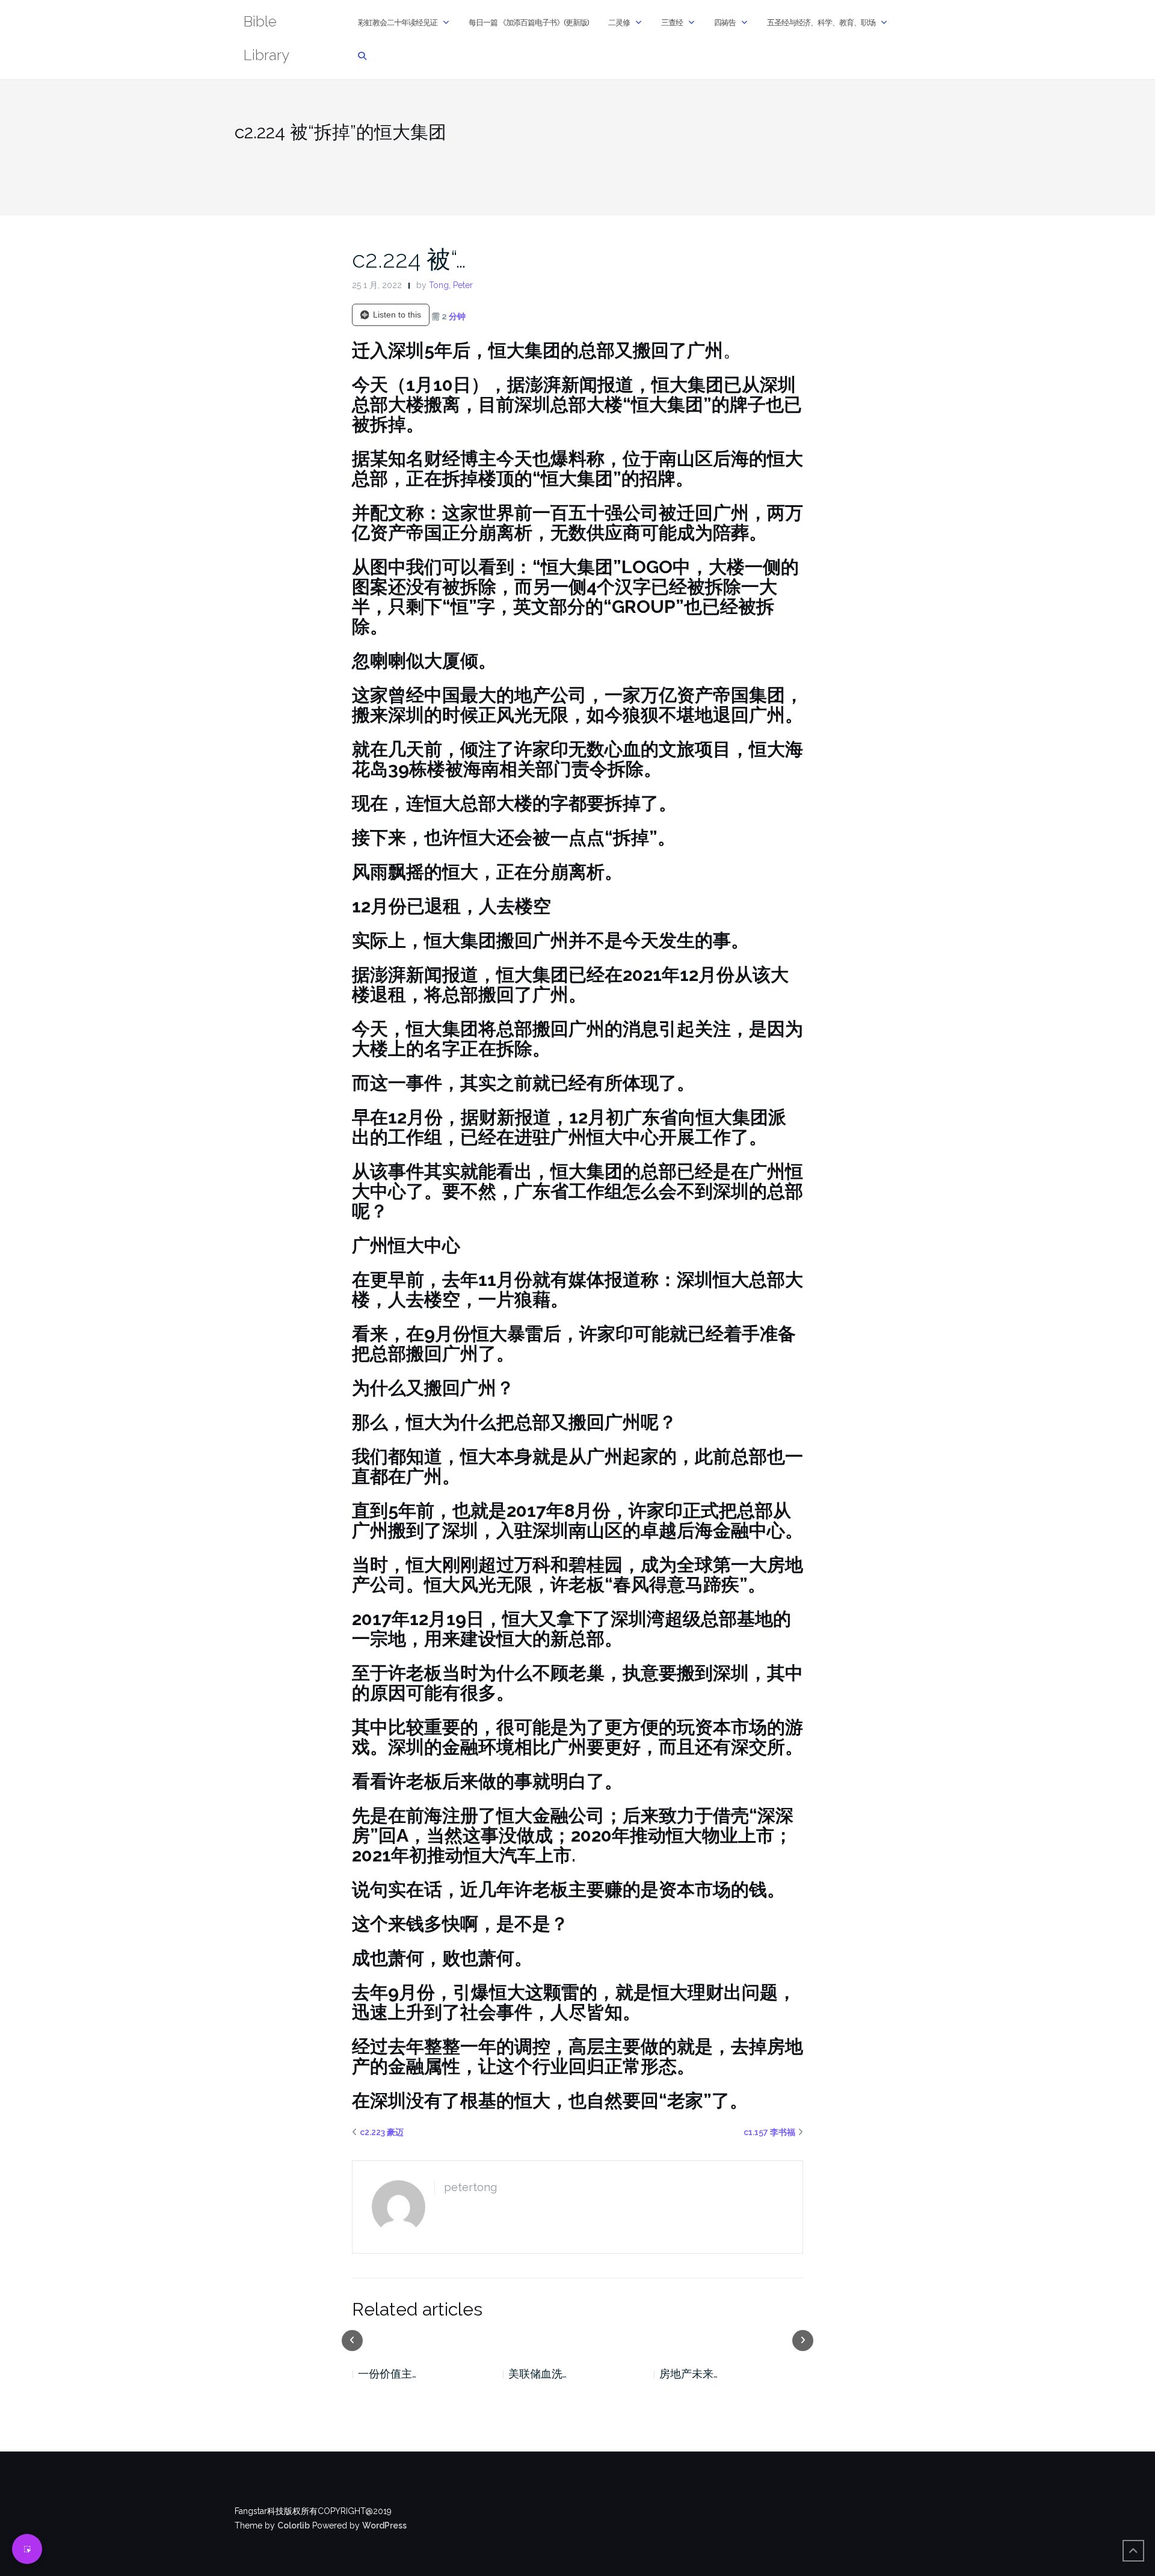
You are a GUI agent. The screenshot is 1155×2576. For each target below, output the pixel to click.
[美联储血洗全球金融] (427, 2340)
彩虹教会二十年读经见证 (398, 23)
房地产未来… (537, 2374)
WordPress (384, 2525)
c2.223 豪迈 (382, 2132)
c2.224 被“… (409, 259)
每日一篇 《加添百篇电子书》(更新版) (529, 23)
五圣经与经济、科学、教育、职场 (821, 23)
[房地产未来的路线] (578, 2340)
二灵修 (619, 23)
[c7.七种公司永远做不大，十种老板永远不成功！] (729, 2340)
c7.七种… (679, 2374)
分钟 (457, 316)
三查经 (672, 23)
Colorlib (294, 2525)
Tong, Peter (451, 285)
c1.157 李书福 (769, 2132)
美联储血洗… (387, 2374)
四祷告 (725, 23)
